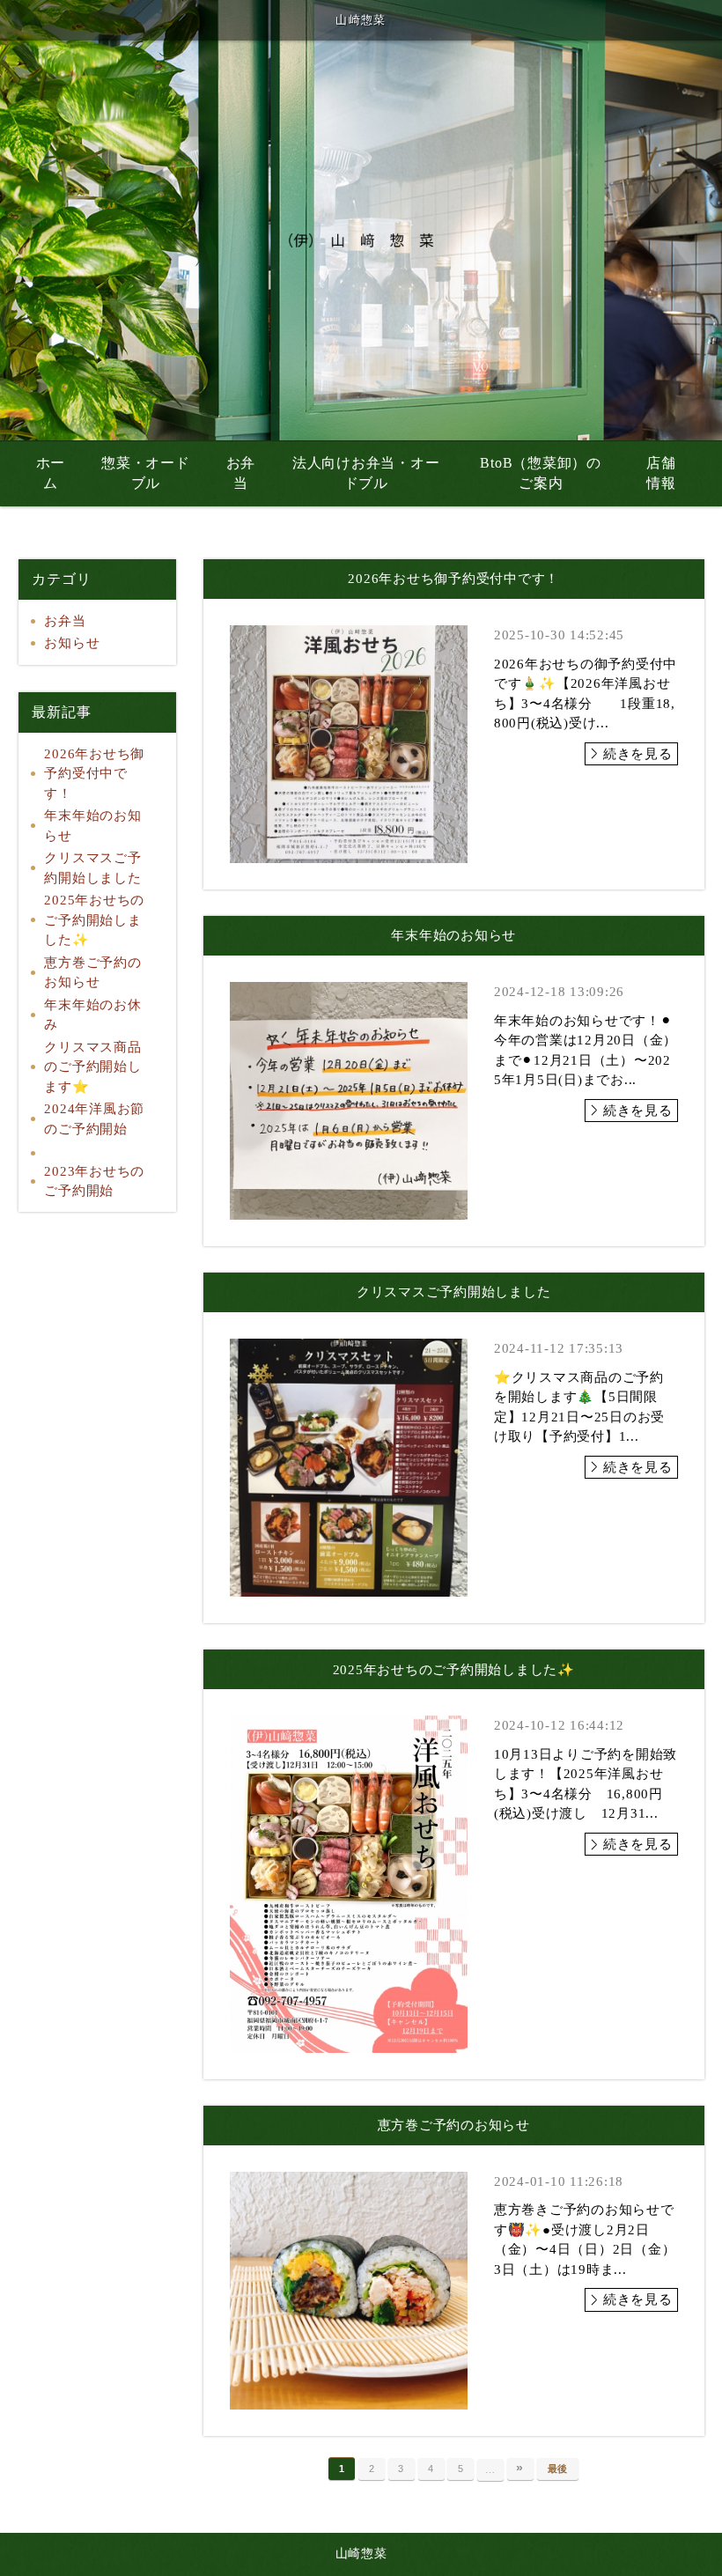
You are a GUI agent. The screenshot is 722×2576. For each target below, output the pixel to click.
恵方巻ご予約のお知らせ (92, 973)
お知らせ (72, 643)
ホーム (51, 473)
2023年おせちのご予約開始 (94, 1181)
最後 (558, 2469)
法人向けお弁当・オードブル (366, 473)
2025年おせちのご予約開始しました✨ (94, 920)
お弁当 (241, 473)
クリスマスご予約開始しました (92, 868)
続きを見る (638, 754)
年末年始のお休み (92, 1015)
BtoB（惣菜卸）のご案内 (541, 473)
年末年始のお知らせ (92, 826)
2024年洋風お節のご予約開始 (94, 1119)
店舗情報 (661, 473)
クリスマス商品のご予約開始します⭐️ (92, 1067)
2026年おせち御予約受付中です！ (94, 774)
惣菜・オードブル (146, 473)
